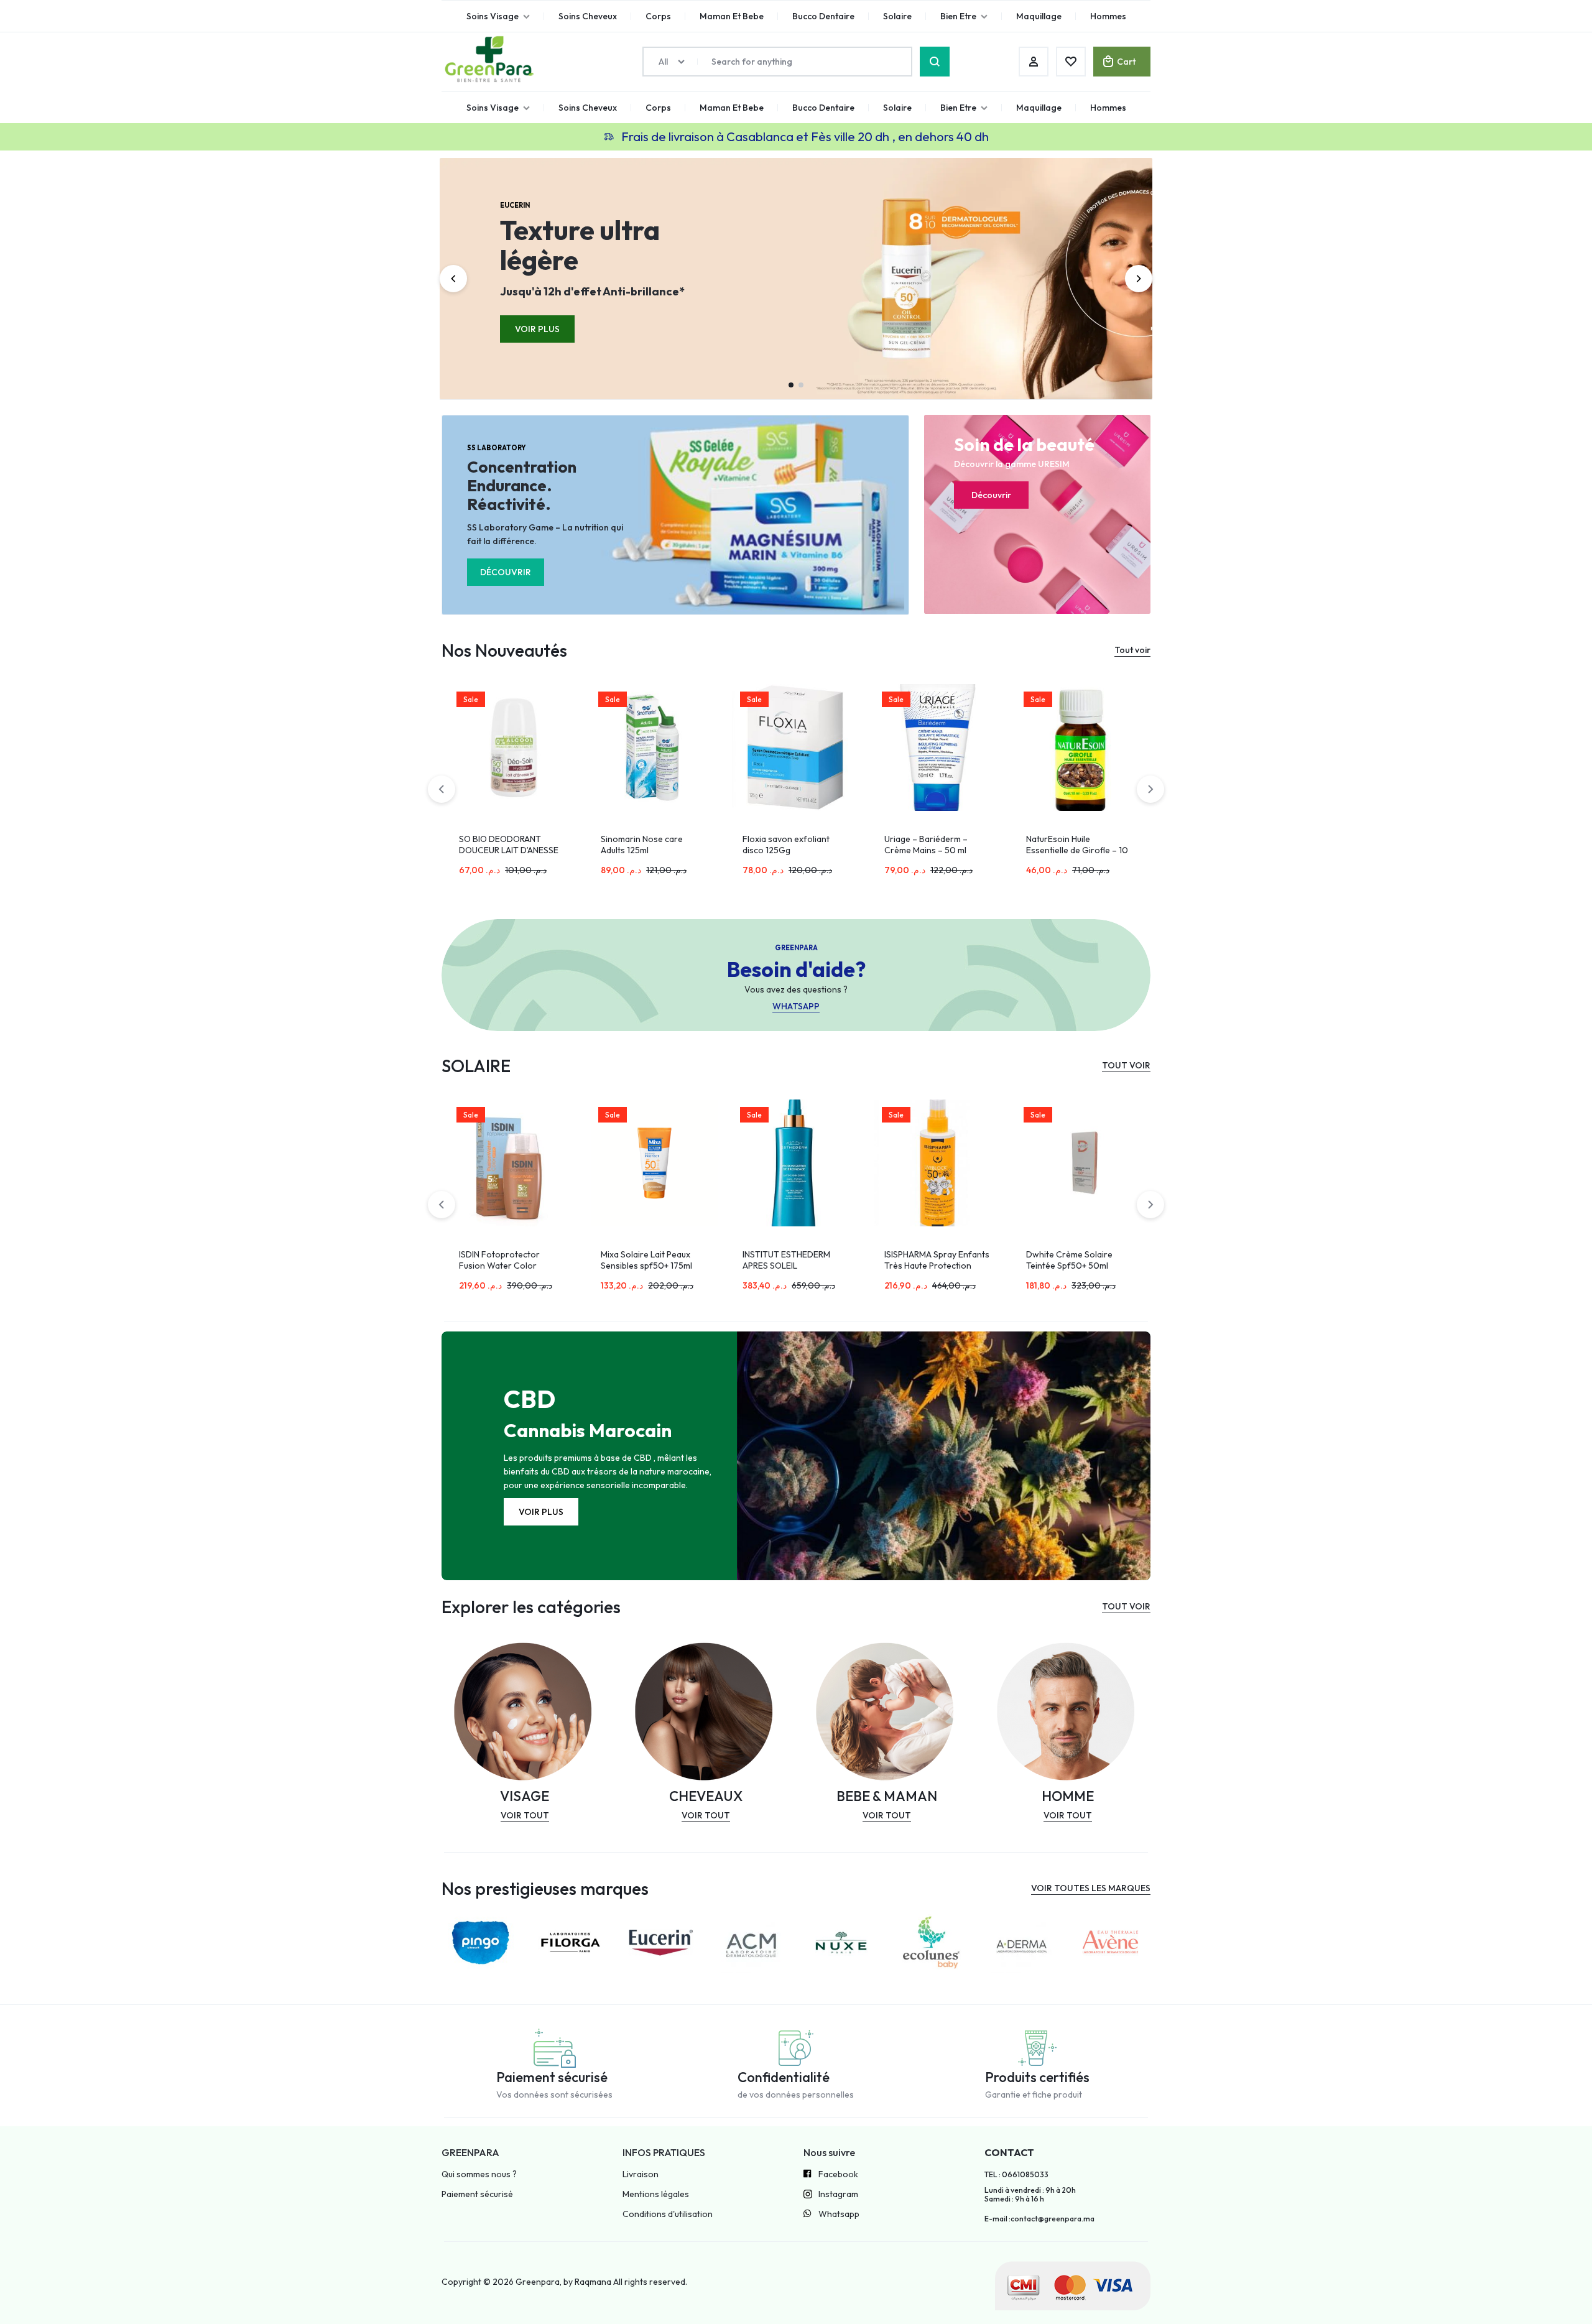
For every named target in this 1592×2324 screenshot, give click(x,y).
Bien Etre (958, 108)
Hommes (1108, 108)
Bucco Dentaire (823, 108)
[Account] (1034, 62)
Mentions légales (656, 2194)
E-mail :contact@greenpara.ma (1039, 2219)
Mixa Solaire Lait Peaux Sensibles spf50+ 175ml (505, 1260)
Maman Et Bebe (732, 108)
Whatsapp (839, 2214)
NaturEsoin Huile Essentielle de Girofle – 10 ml (935, 850)
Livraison (641, 2174)
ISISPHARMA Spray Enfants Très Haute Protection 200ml (795, 1266)
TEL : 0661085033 (1016, 2175)
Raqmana (593, 2282)
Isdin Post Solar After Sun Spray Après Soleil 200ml (1076, 1260)
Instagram (838, 2194)
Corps (658, 108)
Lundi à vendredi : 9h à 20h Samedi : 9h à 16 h (1030, 2195)
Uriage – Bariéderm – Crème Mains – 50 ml (784, 845)
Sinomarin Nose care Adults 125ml (500, 845)
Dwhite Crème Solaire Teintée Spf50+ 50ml (928, 1260)
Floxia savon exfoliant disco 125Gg (644, 845)
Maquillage (1039, 108)
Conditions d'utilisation (668, 2214)
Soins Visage (493, 108)
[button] (453, 279)
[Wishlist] (1071, 62)
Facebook (838, 2174)
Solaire (897, 108)
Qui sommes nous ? (479, 2174)
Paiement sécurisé (477, 2194)
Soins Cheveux (588, 108)
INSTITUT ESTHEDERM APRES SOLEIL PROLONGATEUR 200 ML (650, 1266)
